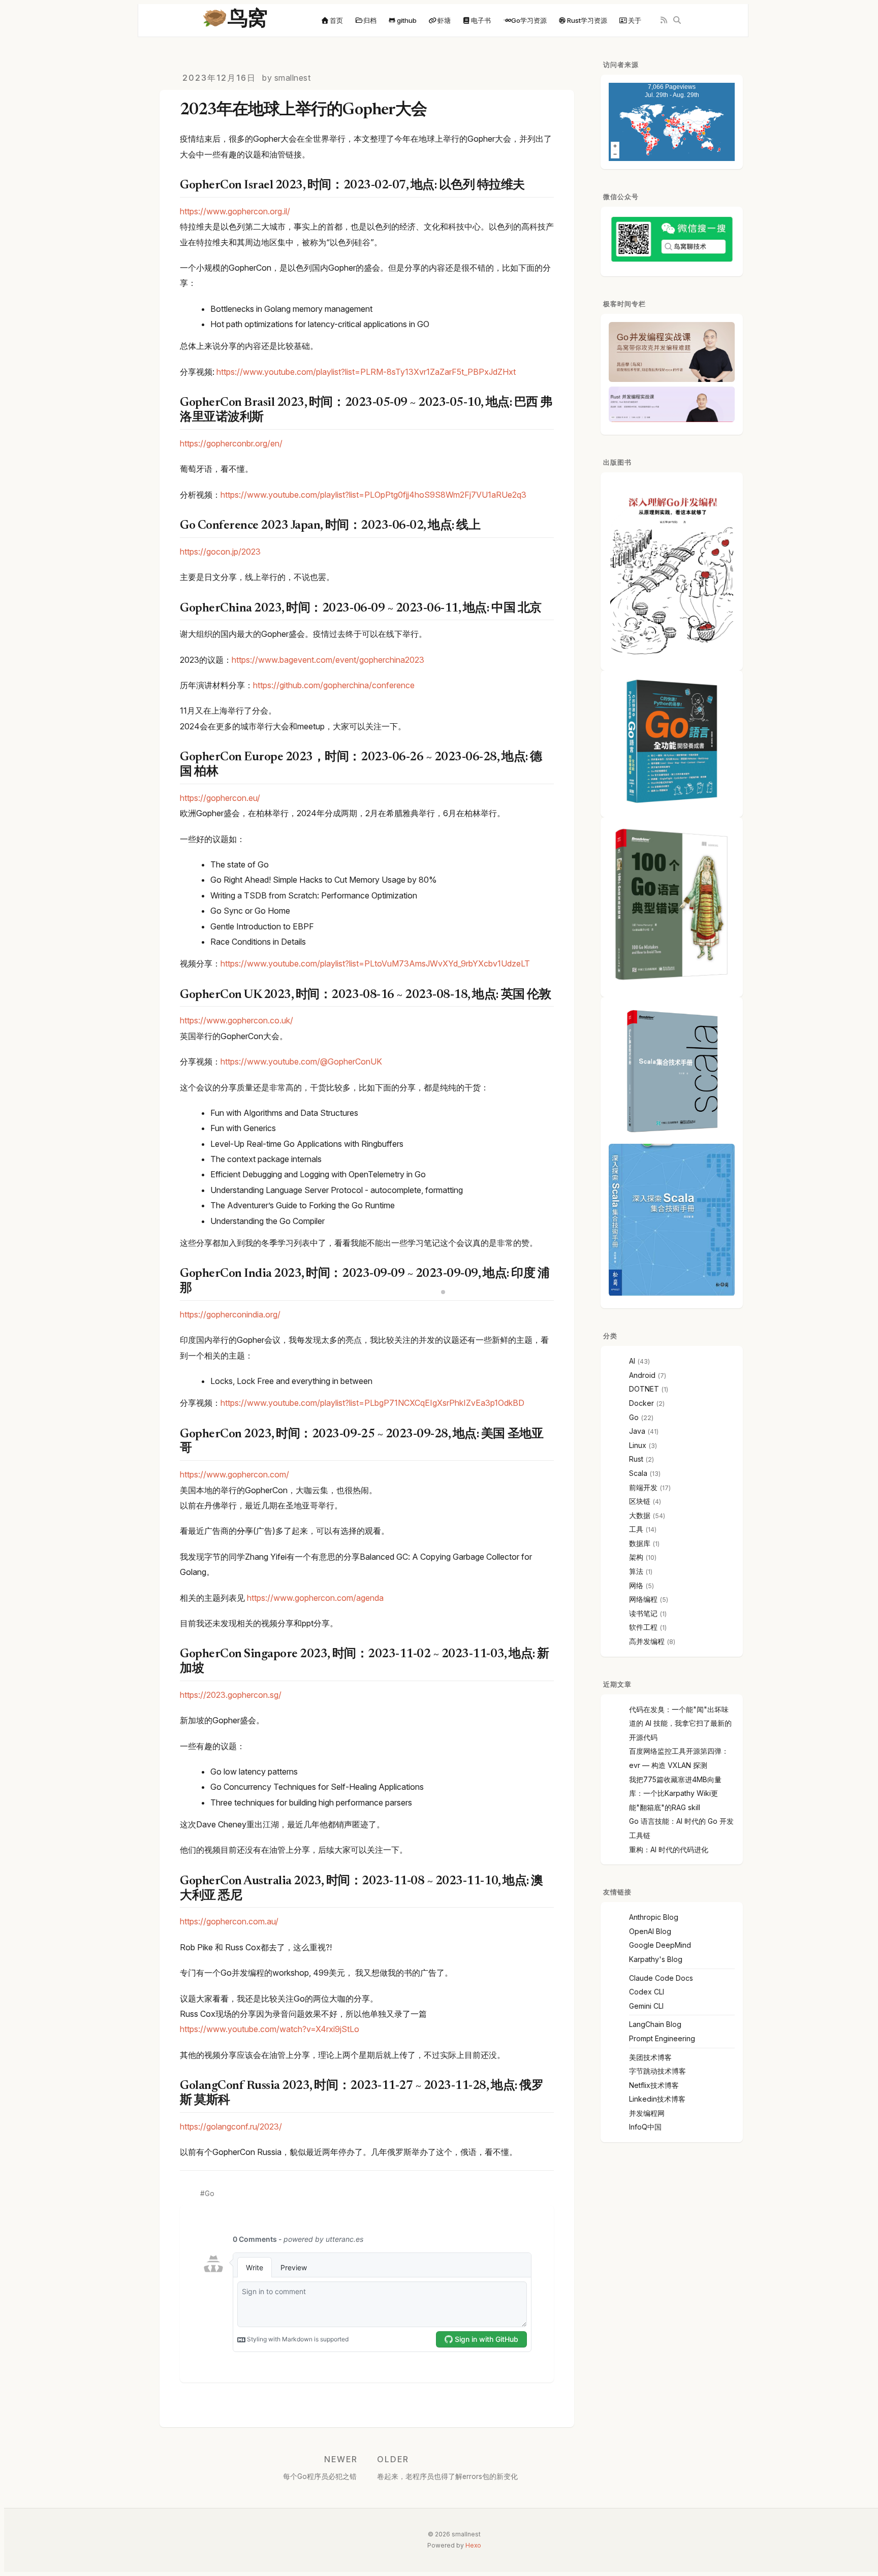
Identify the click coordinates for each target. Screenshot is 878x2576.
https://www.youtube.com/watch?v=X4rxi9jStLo (270, 2029)
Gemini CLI (646, 2006)
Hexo (473, 2545)
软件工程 (643, 1627)
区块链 (640, 1501)
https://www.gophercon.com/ (234, 1474)
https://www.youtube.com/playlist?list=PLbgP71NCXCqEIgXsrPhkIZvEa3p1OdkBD (372, 1403)
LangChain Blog (655, 2024)
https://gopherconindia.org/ (230, 1314)
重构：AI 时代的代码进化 (669, 1849)
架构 (636, 1557)
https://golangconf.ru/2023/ (231, 2127)
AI (632, 1361)
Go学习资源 (529, 20)
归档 (370, 20)
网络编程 (643, 1599)
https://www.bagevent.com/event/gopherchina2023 (328, 660)
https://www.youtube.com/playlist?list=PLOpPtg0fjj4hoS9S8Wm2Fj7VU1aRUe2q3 (373, 495)
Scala (638, 1473)
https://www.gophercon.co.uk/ (237, 1020)
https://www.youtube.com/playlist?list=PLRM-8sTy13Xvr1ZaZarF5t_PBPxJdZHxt (366, 372)
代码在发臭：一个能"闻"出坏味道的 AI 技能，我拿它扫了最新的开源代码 (680, 1723)
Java (637, 1431)
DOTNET (644, 1389)
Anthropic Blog (654, 1917)
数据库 (640, 1543)
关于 (635, 20)
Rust (636, 1459)
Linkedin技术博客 (657, 2099)
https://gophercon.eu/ (220, 798)
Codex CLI (647, 1992)
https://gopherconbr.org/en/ (231, 443)
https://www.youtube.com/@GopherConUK (301, 1061)
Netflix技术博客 (654, 2085)
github (407, 20)
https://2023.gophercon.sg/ (231, 1695)
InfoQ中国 (645, 2127)
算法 (636, 1571)
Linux (638, 1445)
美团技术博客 (650, 2057)
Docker (641, 1403)
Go (210, 2194)
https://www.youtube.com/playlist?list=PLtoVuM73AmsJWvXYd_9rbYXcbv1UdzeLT (375, 963)
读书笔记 (643, 1613)
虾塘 (444, 20)
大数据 (640, 1515)
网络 (636, 1585)
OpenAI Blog (650, 1931)
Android (642, 1375)
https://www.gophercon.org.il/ (235, 211)
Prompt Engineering (662, 2038)
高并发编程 (647, 1641)
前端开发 (643, 1487)
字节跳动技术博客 (657, 2071)
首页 (336, 20)
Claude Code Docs (661, 1978)
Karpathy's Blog (656, 1959)
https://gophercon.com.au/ (229, 1921)
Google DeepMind (660, 1945)
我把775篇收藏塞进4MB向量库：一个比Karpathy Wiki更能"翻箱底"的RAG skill (675, 1793)
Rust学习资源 (587, 20)
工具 (636, 1529)
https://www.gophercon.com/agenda (315, 1598)
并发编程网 (647, 2113)
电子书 (481, 20)
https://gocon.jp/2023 (220, 552)
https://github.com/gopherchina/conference (334, 685)
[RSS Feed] (664, 21)
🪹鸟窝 (235, 20)
